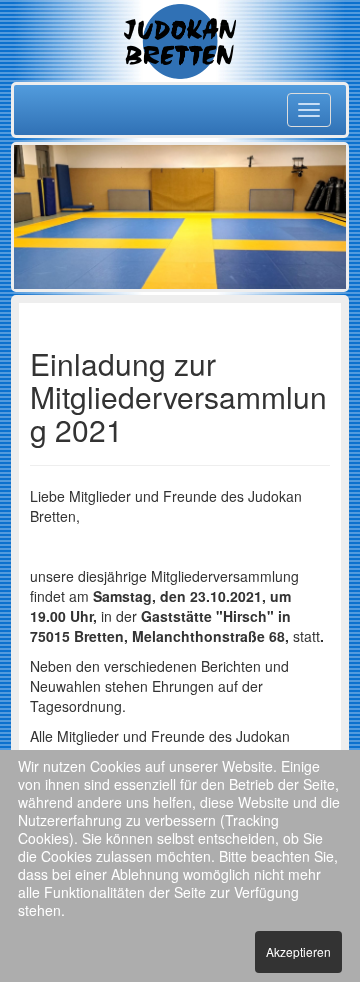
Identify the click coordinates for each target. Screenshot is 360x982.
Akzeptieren (298, 951)
